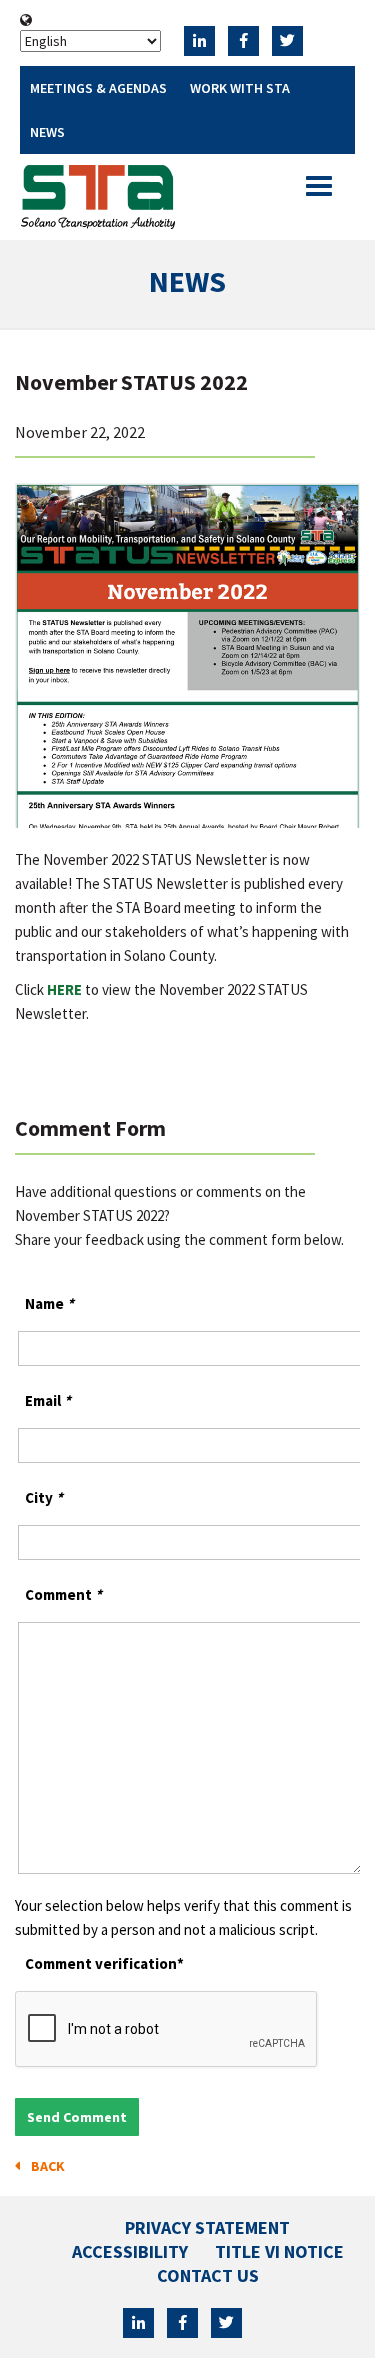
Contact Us (208, 2275)
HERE (64, 989)
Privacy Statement (207, 2227)
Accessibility (130, 2251)
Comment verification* (104, 1963)
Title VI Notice (279, 2251)
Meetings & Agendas (98, 88)
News (47, 132)
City (44, 1497)
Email (48, 1400)
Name (49, 1303)
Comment (63, 1594)
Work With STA (240, 88)
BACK (45, 2166)
